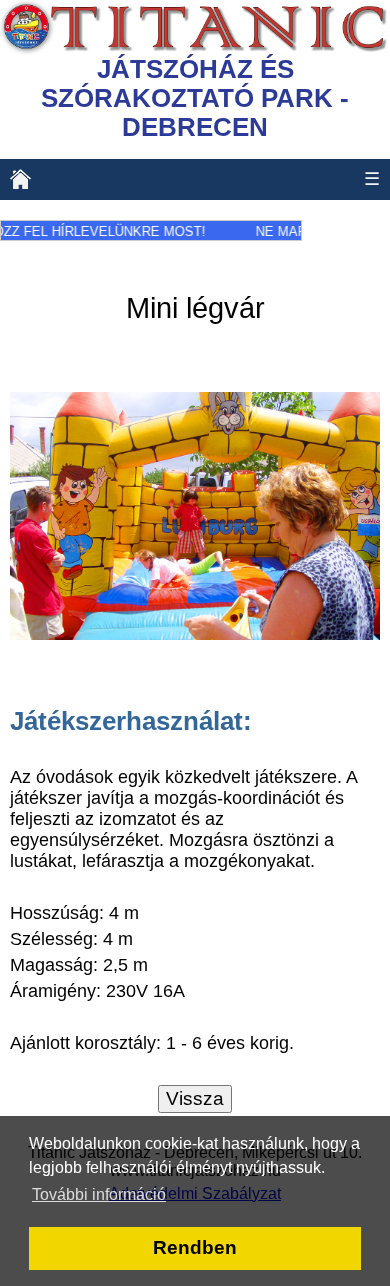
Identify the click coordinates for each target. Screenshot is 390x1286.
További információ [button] (99, 1194)
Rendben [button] (195, 1247)
